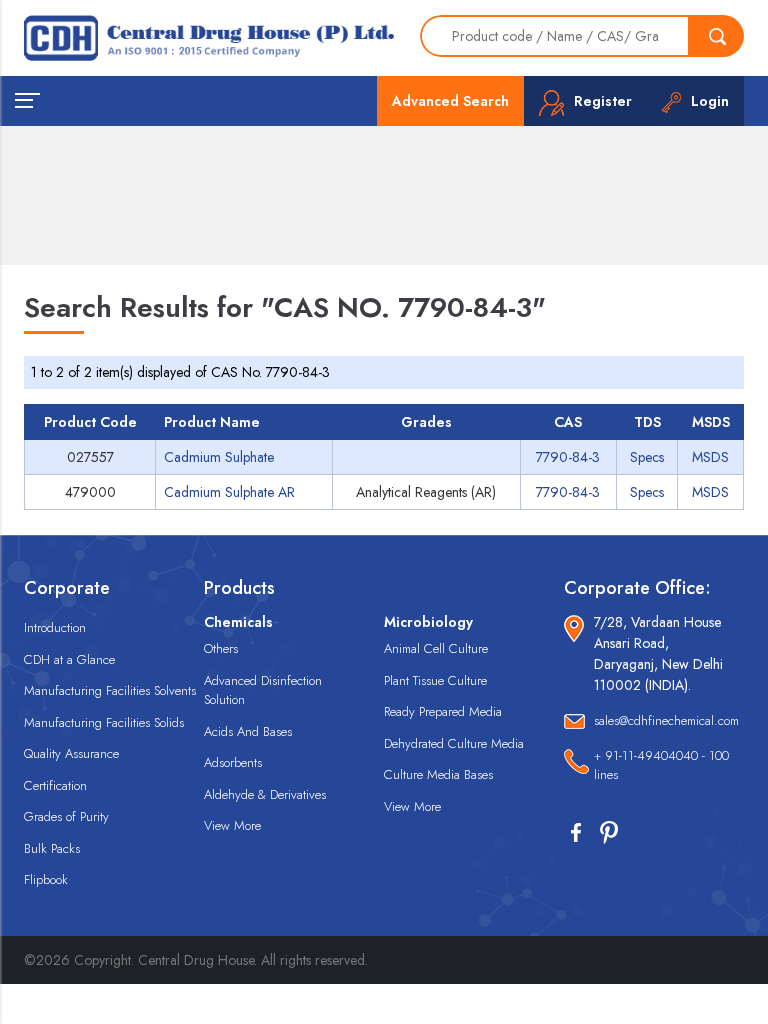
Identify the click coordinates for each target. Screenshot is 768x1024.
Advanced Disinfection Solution (263, 690)
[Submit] (717, 36)
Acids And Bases (248, 731)
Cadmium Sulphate (219, 457)
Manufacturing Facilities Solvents (110, 690)
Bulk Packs (52, 848)
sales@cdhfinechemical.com (666, 720)
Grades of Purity (66, 816)
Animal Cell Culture (436, 648)
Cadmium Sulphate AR (229, 492)
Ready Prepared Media (443, 711)
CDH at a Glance (69, 659)
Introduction (55, 627)
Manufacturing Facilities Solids (104, 722)
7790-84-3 (568, 457)
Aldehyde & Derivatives (265, 794)
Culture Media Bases (438, 774)
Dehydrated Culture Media (454, 743)
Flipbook (46, 879)
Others (221, 648)
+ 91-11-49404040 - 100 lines (661, 765)
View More (232, 825)
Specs (647, 457)
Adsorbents (233, 762)
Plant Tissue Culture (435, 680)
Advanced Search (450, 101)
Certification (55, 785)
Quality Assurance (71, 753)
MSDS (710, 457)
